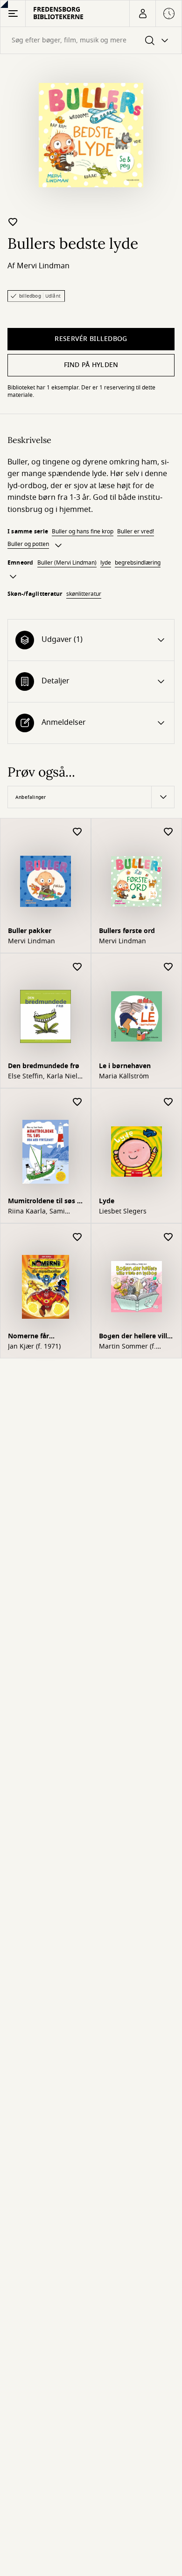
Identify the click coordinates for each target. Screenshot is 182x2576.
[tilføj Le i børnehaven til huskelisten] (168, 967)
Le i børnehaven (125, 1066)
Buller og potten (28, 544)
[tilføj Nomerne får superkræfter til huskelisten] (77, 1237)
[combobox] (91, 40)
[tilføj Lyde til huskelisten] (168, 1102)
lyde (106, 563)
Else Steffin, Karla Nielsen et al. (44, 1077)
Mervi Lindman (43, 266)
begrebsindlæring (138, 563)
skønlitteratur (84, 594)
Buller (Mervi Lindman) (67, 563)
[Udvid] (58, 545)
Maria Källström (124, 1077)
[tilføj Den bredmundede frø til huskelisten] (77, 967)
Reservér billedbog (91, 339)
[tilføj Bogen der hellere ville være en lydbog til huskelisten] (168, 1237)
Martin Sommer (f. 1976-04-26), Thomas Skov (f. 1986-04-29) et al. (133, 1347)
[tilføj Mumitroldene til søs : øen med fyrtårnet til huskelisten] (77, 1102)
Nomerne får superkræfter (29, 1337)
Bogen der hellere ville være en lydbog (135, 1337)
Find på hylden (91, 365)
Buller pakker (30, 931)
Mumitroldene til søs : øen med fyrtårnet (43, 1202)
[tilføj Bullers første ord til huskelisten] (168, 832)
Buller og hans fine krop (83, 532)
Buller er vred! (136, 532)
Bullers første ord (127, 931)
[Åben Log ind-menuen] (142, 14)
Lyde (107, 1201)
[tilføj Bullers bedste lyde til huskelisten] (13, 222)
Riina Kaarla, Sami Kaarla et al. (36, 1212)
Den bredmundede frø (44, 1066)
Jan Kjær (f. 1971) (34, 1347)
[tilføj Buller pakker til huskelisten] (77, 832)
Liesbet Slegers (123, 1212)
